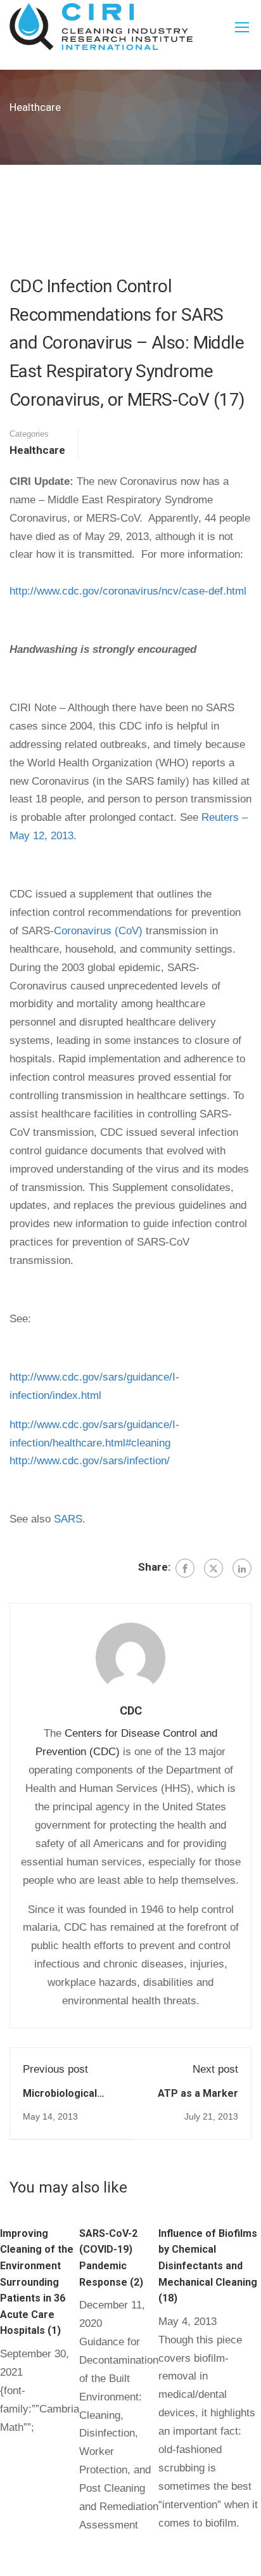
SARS (68, 1519)
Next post (215, 2069)
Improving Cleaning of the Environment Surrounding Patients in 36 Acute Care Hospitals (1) (37, 2282)
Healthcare (37, 450)
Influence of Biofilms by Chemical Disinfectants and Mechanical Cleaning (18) (208, 2266)
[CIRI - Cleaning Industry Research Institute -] (101, 27)
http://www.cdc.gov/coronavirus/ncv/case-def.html (128, 591)
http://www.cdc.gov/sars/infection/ (90, 1461)
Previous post (55, 2069)
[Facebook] (185, 1568)
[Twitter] (213, 1568)
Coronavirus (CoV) (98, 931)
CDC (131, 1710)
